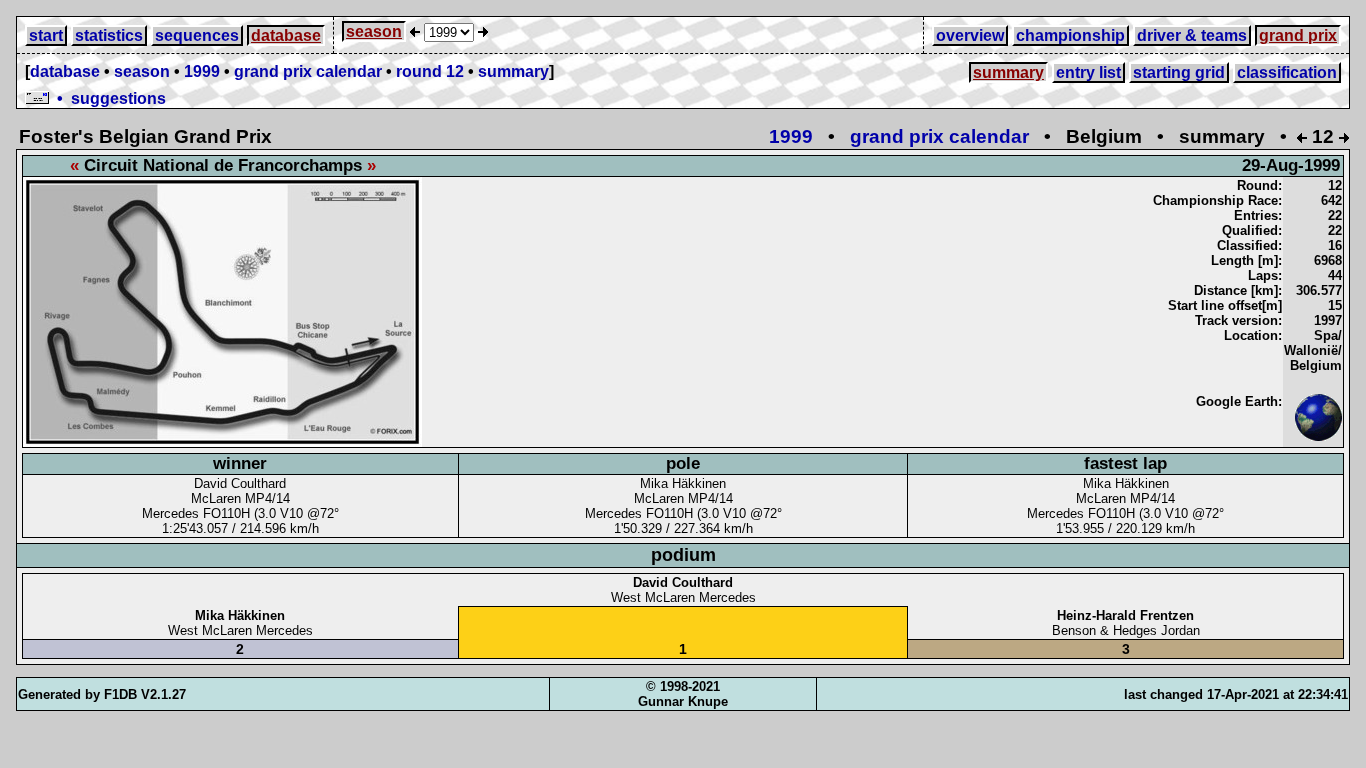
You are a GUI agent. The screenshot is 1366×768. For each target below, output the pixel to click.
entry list (1088, 72)
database (286, 35)
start (46, 35)
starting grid (1179, 72)
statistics (109, 35)
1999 (202, 71)
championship (1070, 35)
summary (513, 71)
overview (970, 35)
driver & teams (1192, 35)
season (374, 31)
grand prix (1298, 35)
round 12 (430, 71)
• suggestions (107, 98)
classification (1287, 72)
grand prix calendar (308, 71)
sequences (197, 35)
